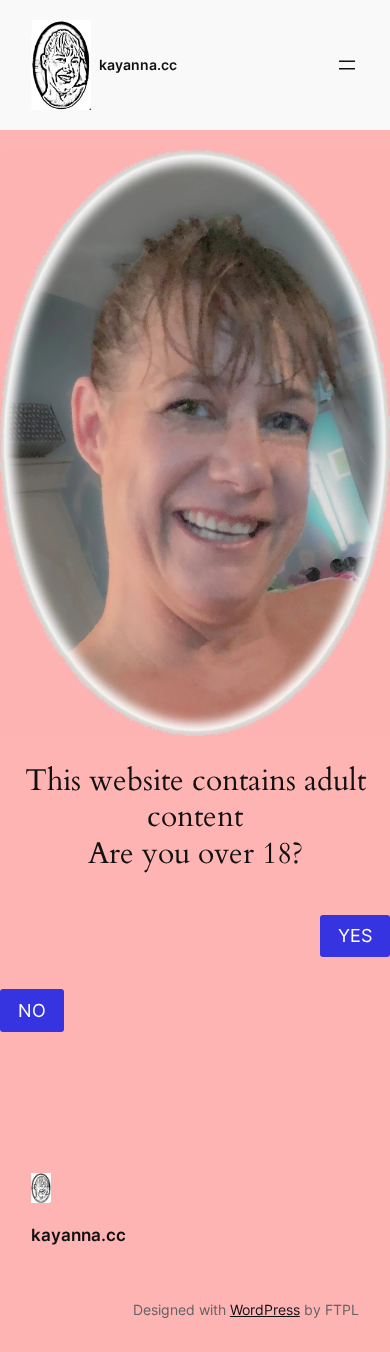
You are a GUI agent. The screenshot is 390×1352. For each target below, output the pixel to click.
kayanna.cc (138, 64)
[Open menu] (347, 65)
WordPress (265, 1309)
